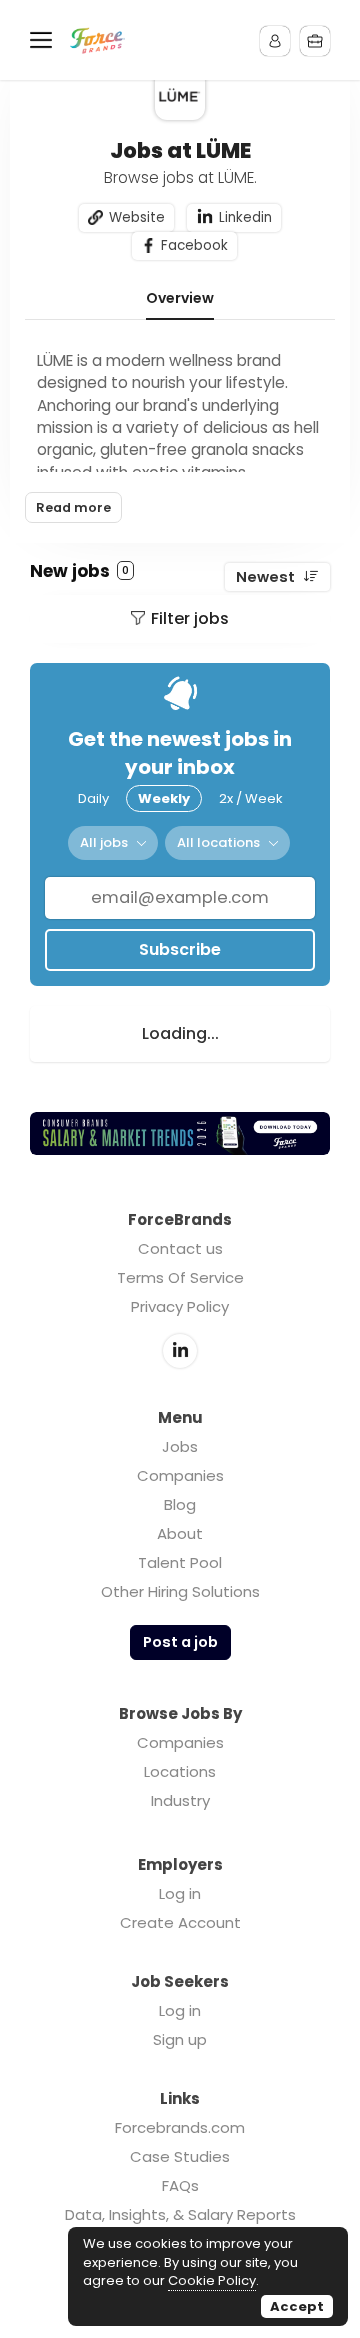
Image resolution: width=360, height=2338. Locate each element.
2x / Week (251, 798)
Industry (180, 1800)
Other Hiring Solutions (180, 1591)
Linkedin (245, 217)
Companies (180, 1475)
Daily (93, 798)
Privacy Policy (180, 1306)
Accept (297, 2306)
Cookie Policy (212, 2280)
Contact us (180, 1248)
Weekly (164, 798)
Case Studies (180, 2156)
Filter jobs (190, 618)
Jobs (180, 1446)
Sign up (180, 2039)
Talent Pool (180, 1562)
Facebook (194, 245)
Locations (180, 1771)
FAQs (180, 2185)
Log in (180, 1893)
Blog (180, 1504)
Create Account (180, 1922)
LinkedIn (180, 1351)
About (180, 1533)
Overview (180, 299)
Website (137, 217)
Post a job (180, 1642)
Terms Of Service (180, 1277)
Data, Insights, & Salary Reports (180, 2214)
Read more (73, 507)
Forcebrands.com (180, 2127)
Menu (45, 40)
